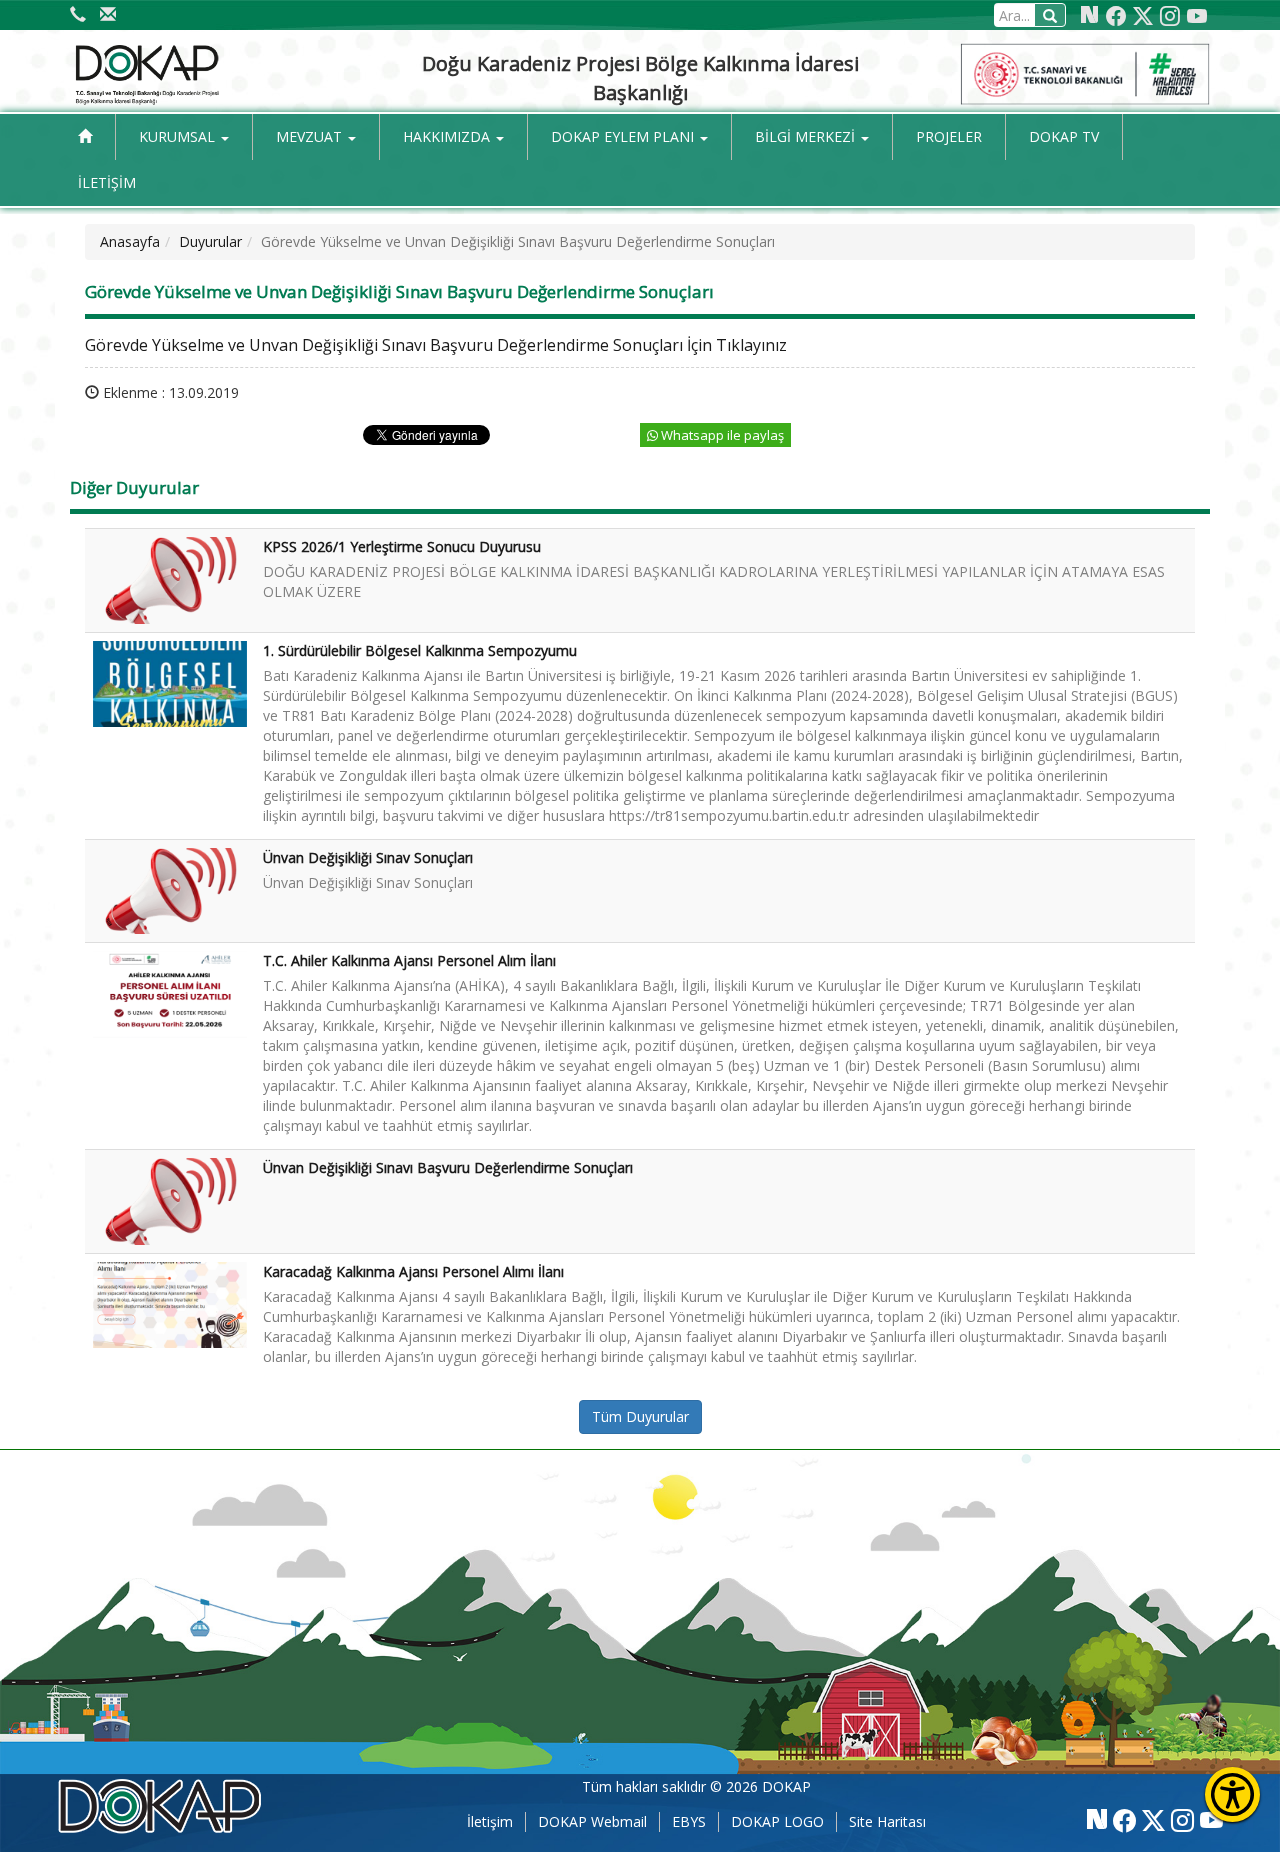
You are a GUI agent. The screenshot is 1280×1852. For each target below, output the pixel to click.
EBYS (689, 1821)
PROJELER (949, 136)
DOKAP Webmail (592, 1821)
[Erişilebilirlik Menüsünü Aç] (1232, 1794)
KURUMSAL (179, 136)
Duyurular (210, 241)
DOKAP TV (1064, 136)
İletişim (490, 1821)
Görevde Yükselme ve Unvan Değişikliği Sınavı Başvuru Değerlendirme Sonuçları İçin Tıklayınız (436, 345)
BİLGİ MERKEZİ (807, 136)
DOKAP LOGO (777, 1821)
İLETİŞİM (107, 182)
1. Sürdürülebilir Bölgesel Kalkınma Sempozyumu (420, 650)
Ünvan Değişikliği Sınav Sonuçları (368, 857)
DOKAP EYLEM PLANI (624, 136)
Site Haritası (887, 1821)
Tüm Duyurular (640, 1416)
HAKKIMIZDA (448, 136)
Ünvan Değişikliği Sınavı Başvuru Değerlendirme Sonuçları (448, 1167)
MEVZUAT (311, 136)
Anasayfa (130, 241)
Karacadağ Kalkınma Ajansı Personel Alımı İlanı (413, 1271)
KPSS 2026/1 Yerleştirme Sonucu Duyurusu (402, 546)
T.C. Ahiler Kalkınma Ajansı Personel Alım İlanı (409, 960)
